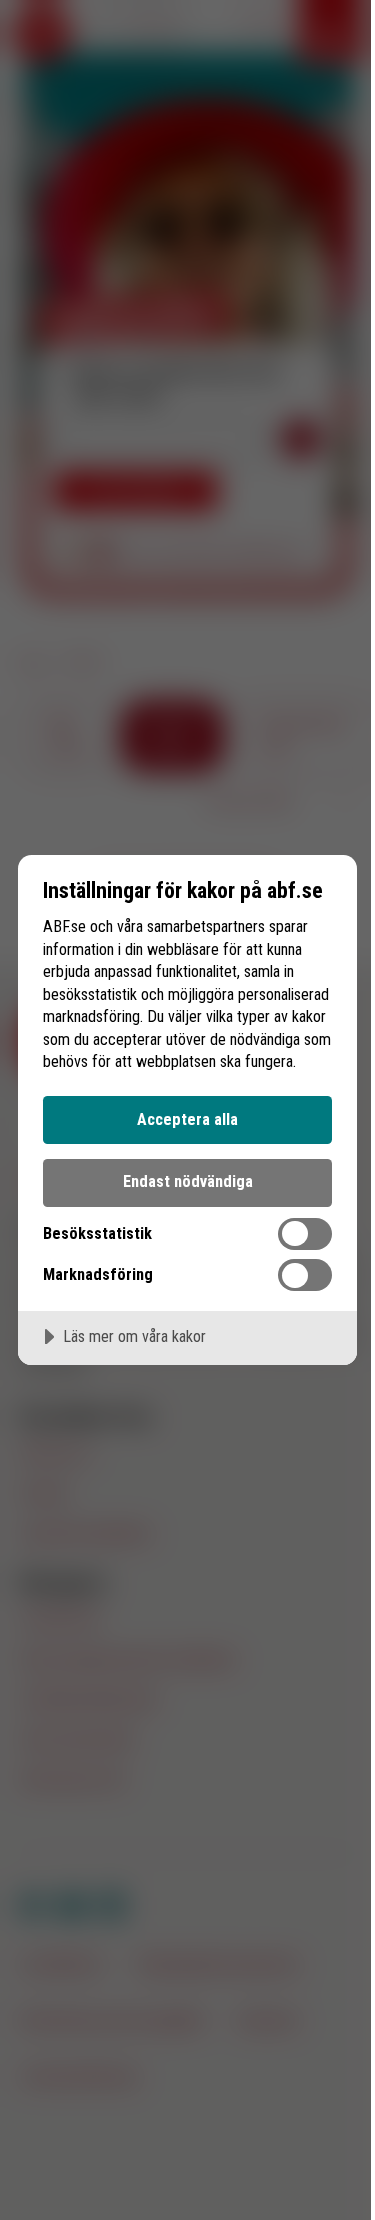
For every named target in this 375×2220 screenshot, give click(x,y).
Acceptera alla (187, 1119)
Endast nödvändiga (188, 1181)
